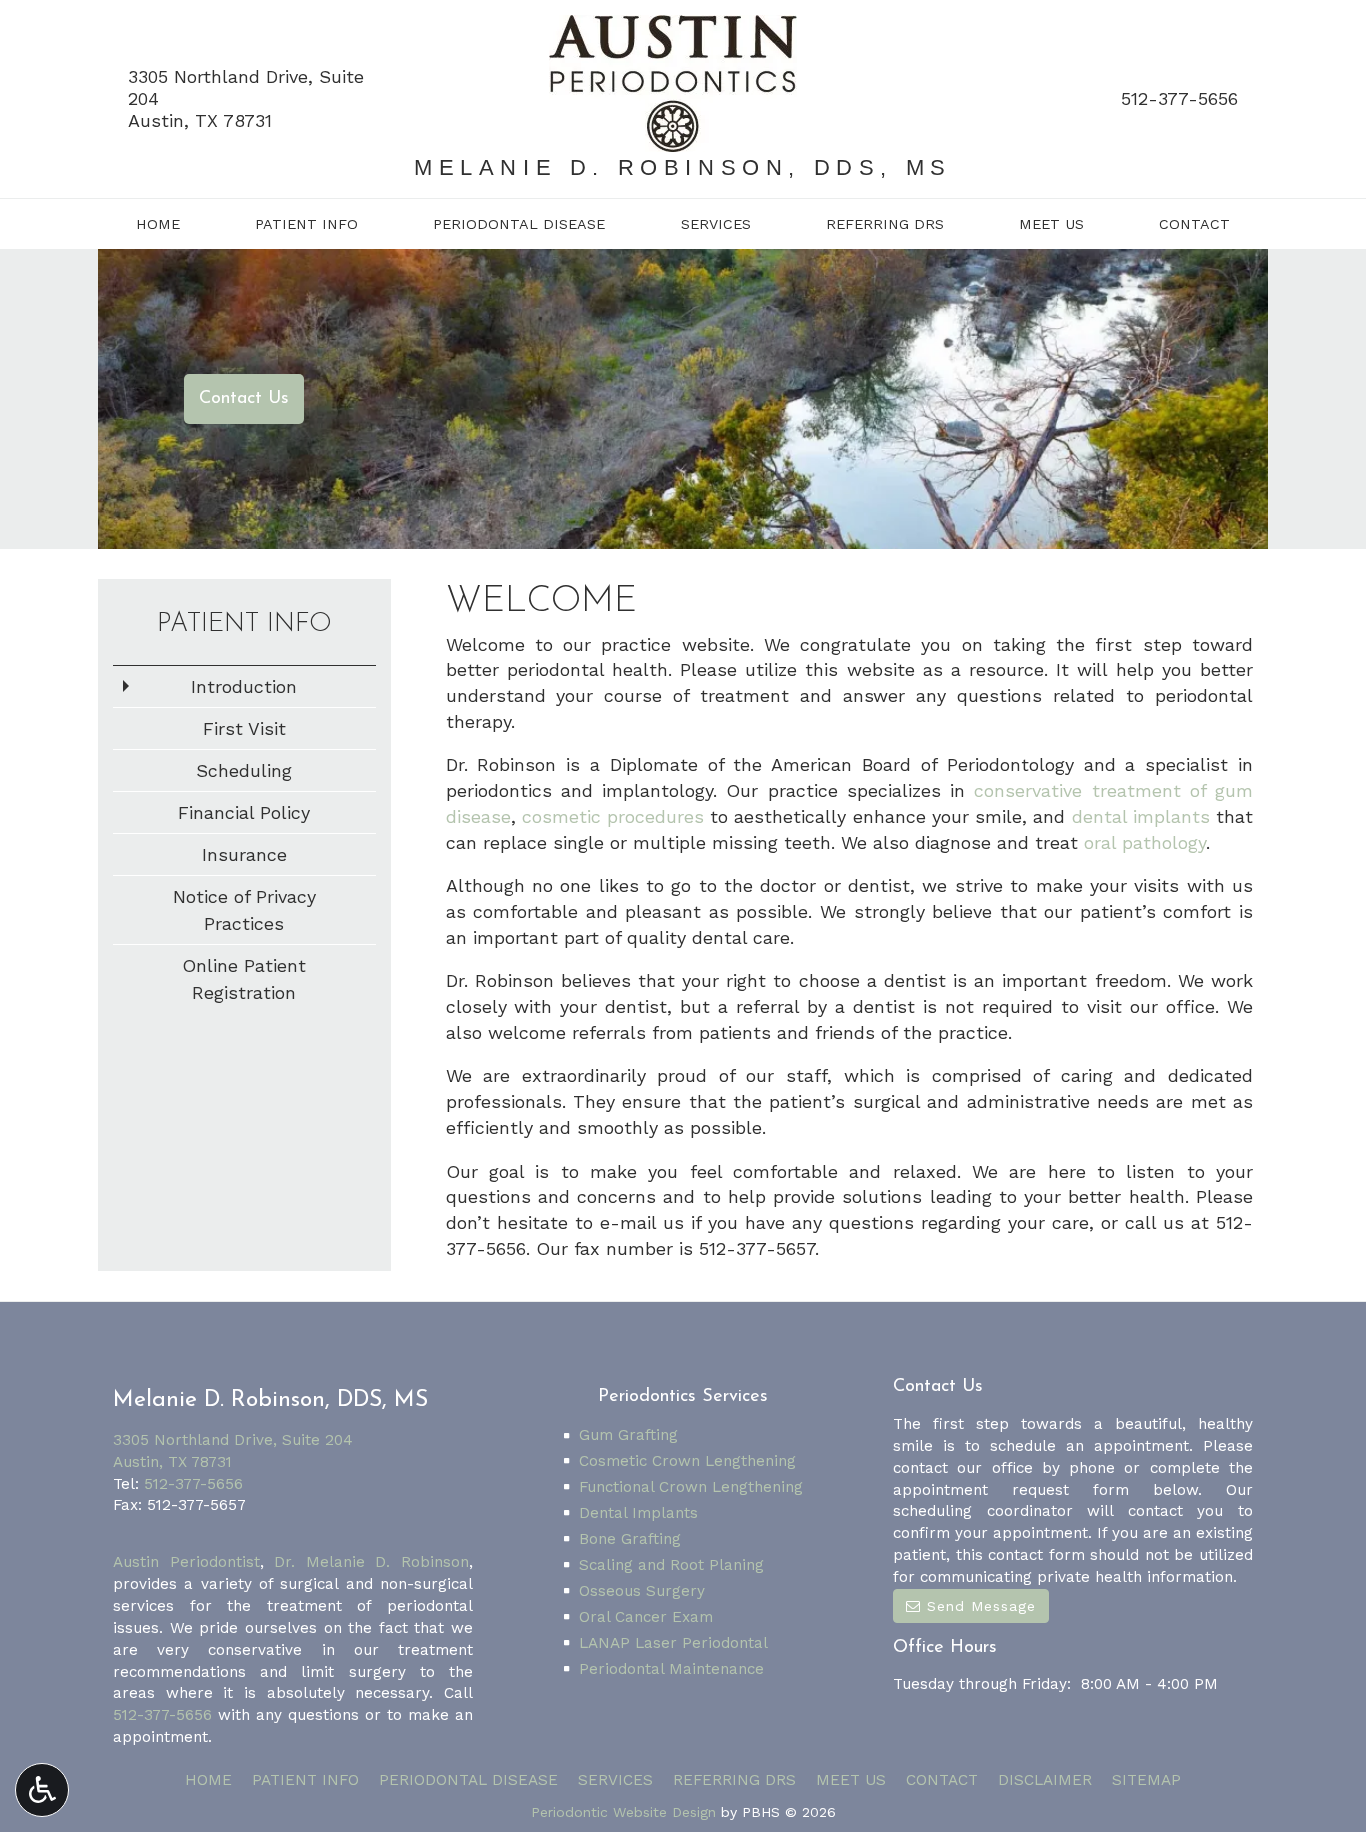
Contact (1194, 224)
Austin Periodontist (186, 1562)
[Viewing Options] (42, 1790)
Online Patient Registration (244, 979)
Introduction (244, 686)
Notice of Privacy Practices (244, 910)
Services (716, 224)
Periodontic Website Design (623, 1812)
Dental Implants (638, 1513)
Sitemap (1146, 1780)
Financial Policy (244, 812)
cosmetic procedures (613, 816)
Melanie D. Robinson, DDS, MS (683, 167)
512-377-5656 (1179, 98)
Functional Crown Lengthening (691, 1487)
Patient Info (306, 224)
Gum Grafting (628, 1435)
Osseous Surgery (642, 1591)
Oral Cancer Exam (646, 1617)
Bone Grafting (630, 1539)
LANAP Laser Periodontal (673, 1643)
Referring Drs (885, 224)
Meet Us (1051, 224)
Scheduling (244, 770)
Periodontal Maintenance (671, 1669)
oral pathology (1145, 842)
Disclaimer (1045, 1780)
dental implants (1141, 816)
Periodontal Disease (519, 224)
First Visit (244, 728)
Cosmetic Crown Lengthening (687, 1461)
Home (158, 224)
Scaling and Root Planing (671, 1565)
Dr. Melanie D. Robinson (371, 1562)
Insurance (244, 854)
